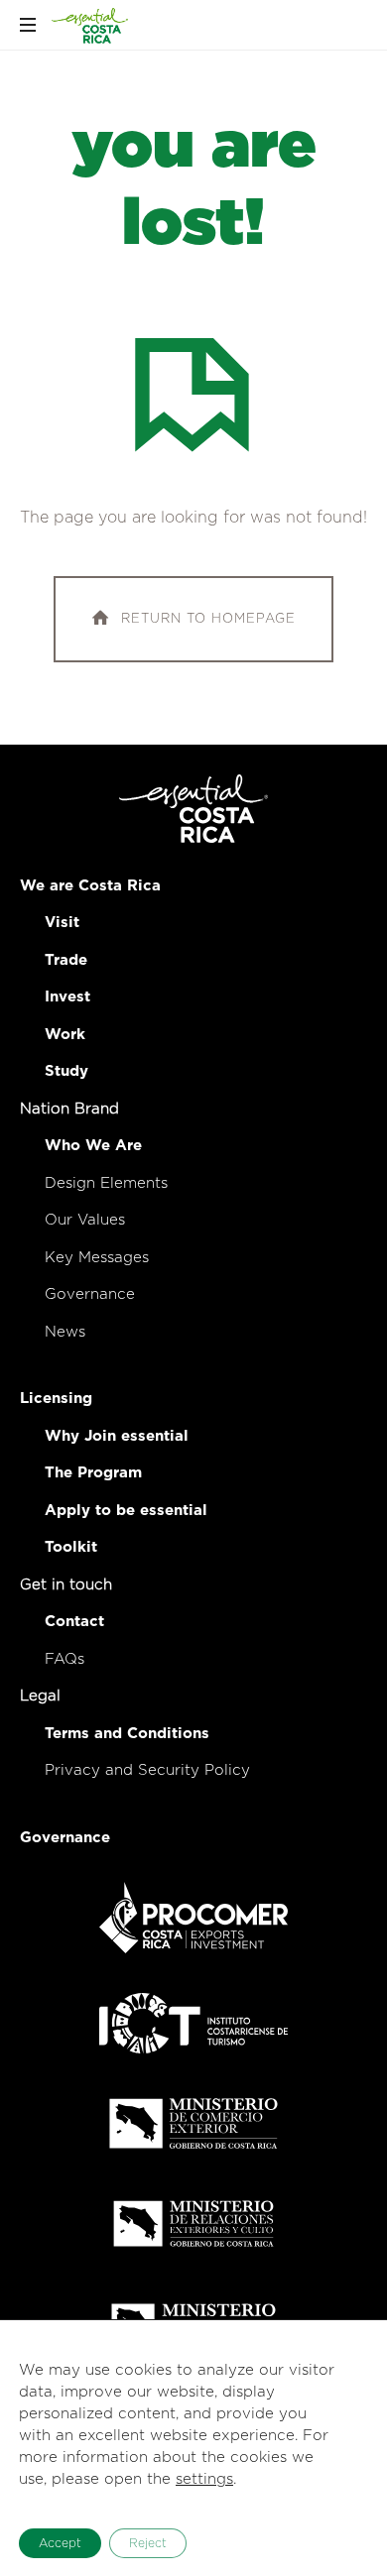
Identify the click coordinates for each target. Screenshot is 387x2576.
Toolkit (71, 1547)
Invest (67, 997)
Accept (60, 2543)
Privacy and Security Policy (147, 1770)
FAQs (64, 1659)
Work (65, 1035)
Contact (74, 1622)
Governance (90, 1294)
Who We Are (93, 1146)
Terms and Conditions (127, 1734)
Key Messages (97, 1258)
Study (66, 1071)
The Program (93, 1473)
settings (204, 2479)
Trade (66, 960)
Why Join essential (117, 1436)
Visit (62, 923)
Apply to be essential (126, 1511)
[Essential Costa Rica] (90, 25)
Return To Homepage (208, 619)
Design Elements (106, 1183)
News (65, 1332)
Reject (148, 2543)
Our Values (85, 1220)
